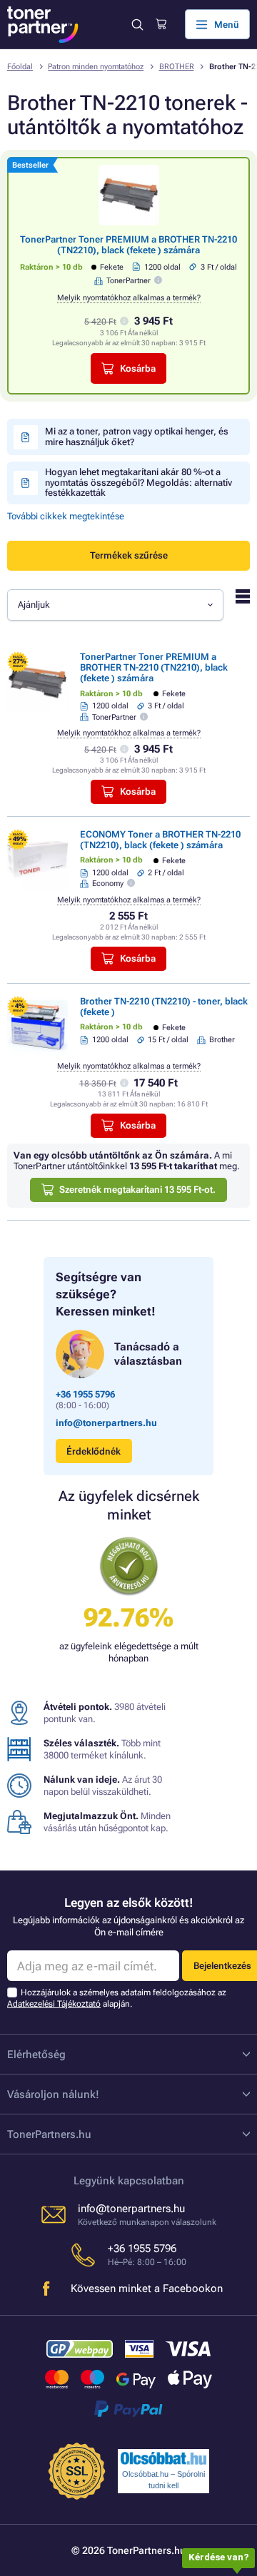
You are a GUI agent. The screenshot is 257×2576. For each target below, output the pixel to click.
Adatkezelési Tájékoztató (54, 2004)
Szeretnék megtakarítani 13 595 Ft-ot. (137, 1190)
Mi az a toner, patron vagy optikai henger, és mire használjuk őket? (137, 436)
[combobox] (115, 605)
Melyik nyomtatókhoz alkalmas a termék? (129, 298)
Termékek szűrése (129, 555)
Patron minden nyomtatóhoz (96, 67)
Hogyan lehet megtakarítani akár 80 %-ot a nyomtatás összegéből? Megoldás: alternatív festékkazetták (138, 482)
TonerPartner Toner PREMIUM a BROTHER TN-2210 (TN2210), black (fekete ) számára (128, 245)
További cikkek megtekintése (66, 516)
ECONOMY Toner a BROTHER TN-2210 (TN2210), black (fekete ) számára (160, 840)
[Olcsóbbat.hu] (163, 2458)
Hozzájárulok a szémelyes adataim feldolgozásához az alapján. (117, 1998)
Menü (227, 25)
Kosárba (138, 368)
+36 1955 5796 (85, 1394)
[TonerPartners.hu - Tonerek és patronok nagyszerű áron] (43, 25)
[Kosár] (161, 24)
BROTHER (177, 67)
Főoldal (20, 67)
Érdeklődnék (94, 1451)
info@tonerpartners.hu (106, 1423)
